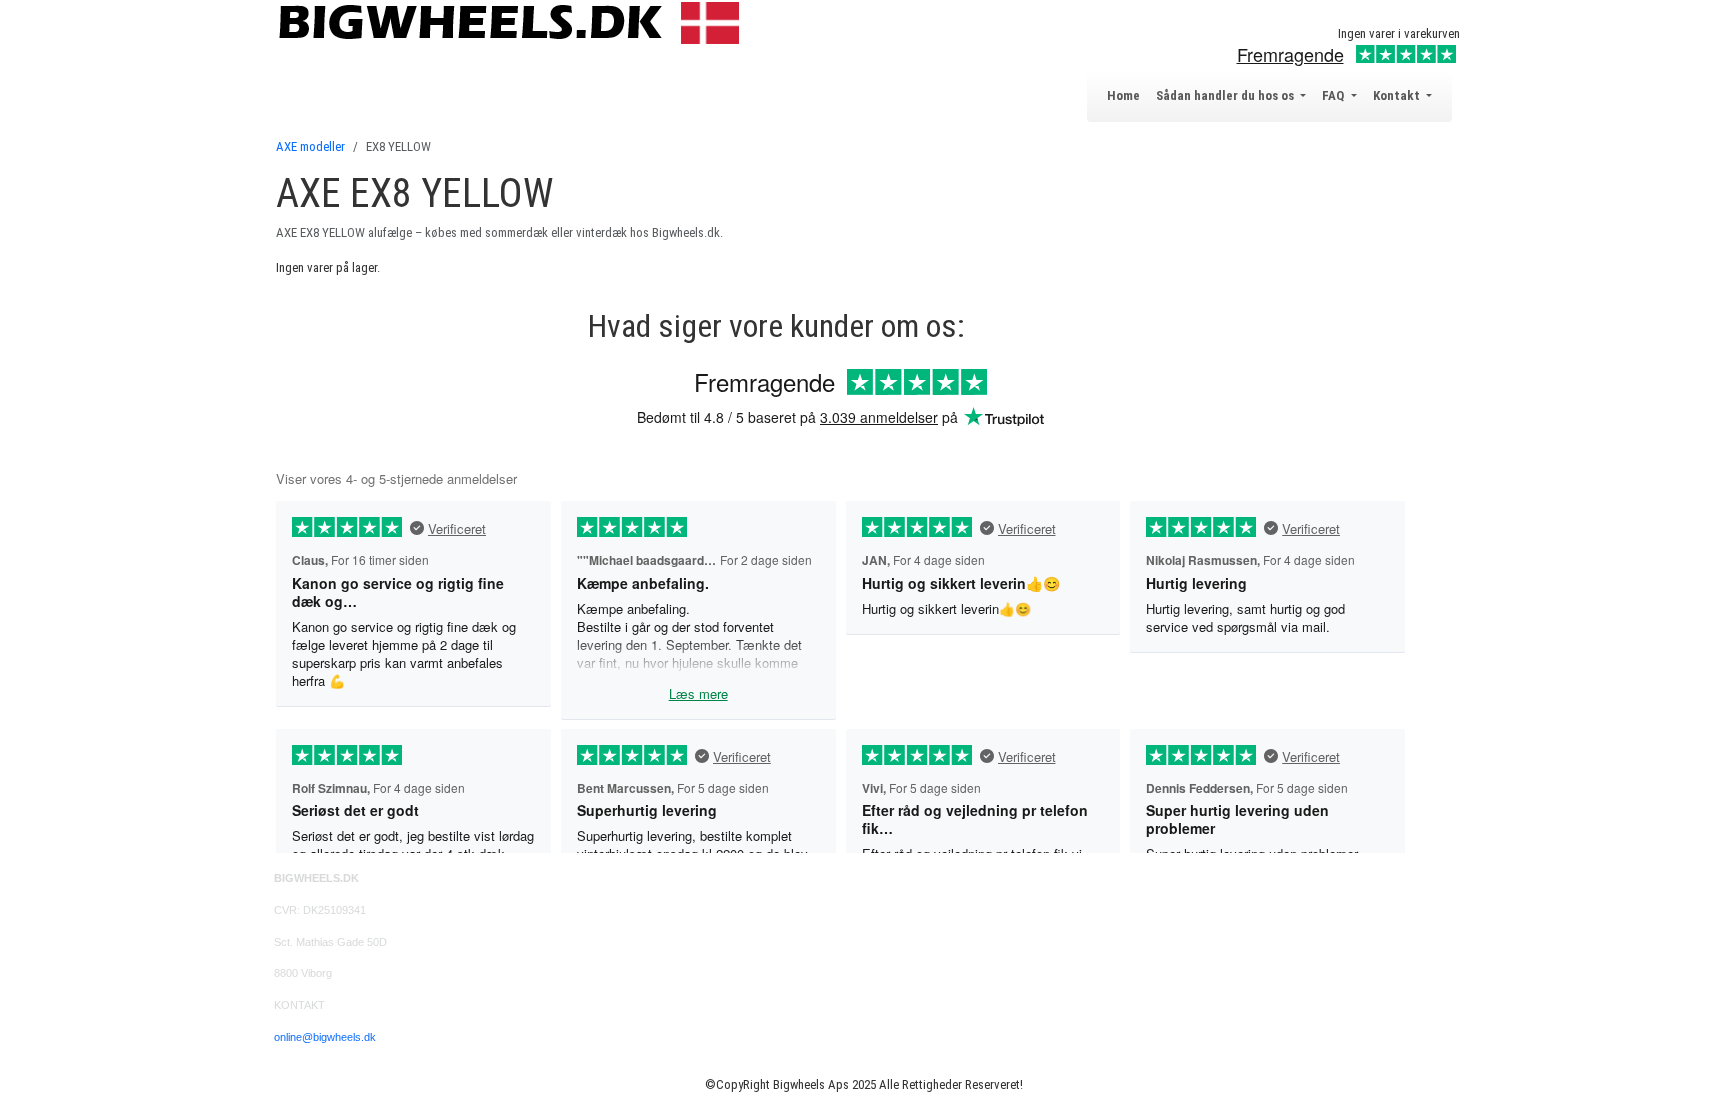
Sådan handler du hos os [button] (1226, 95)
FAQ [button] (1334, 95)
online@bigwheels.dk (325, 1037)
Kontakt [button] (1398, 95)
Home (1123, 95)
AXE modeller (310, 146)
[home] (513, 21)
